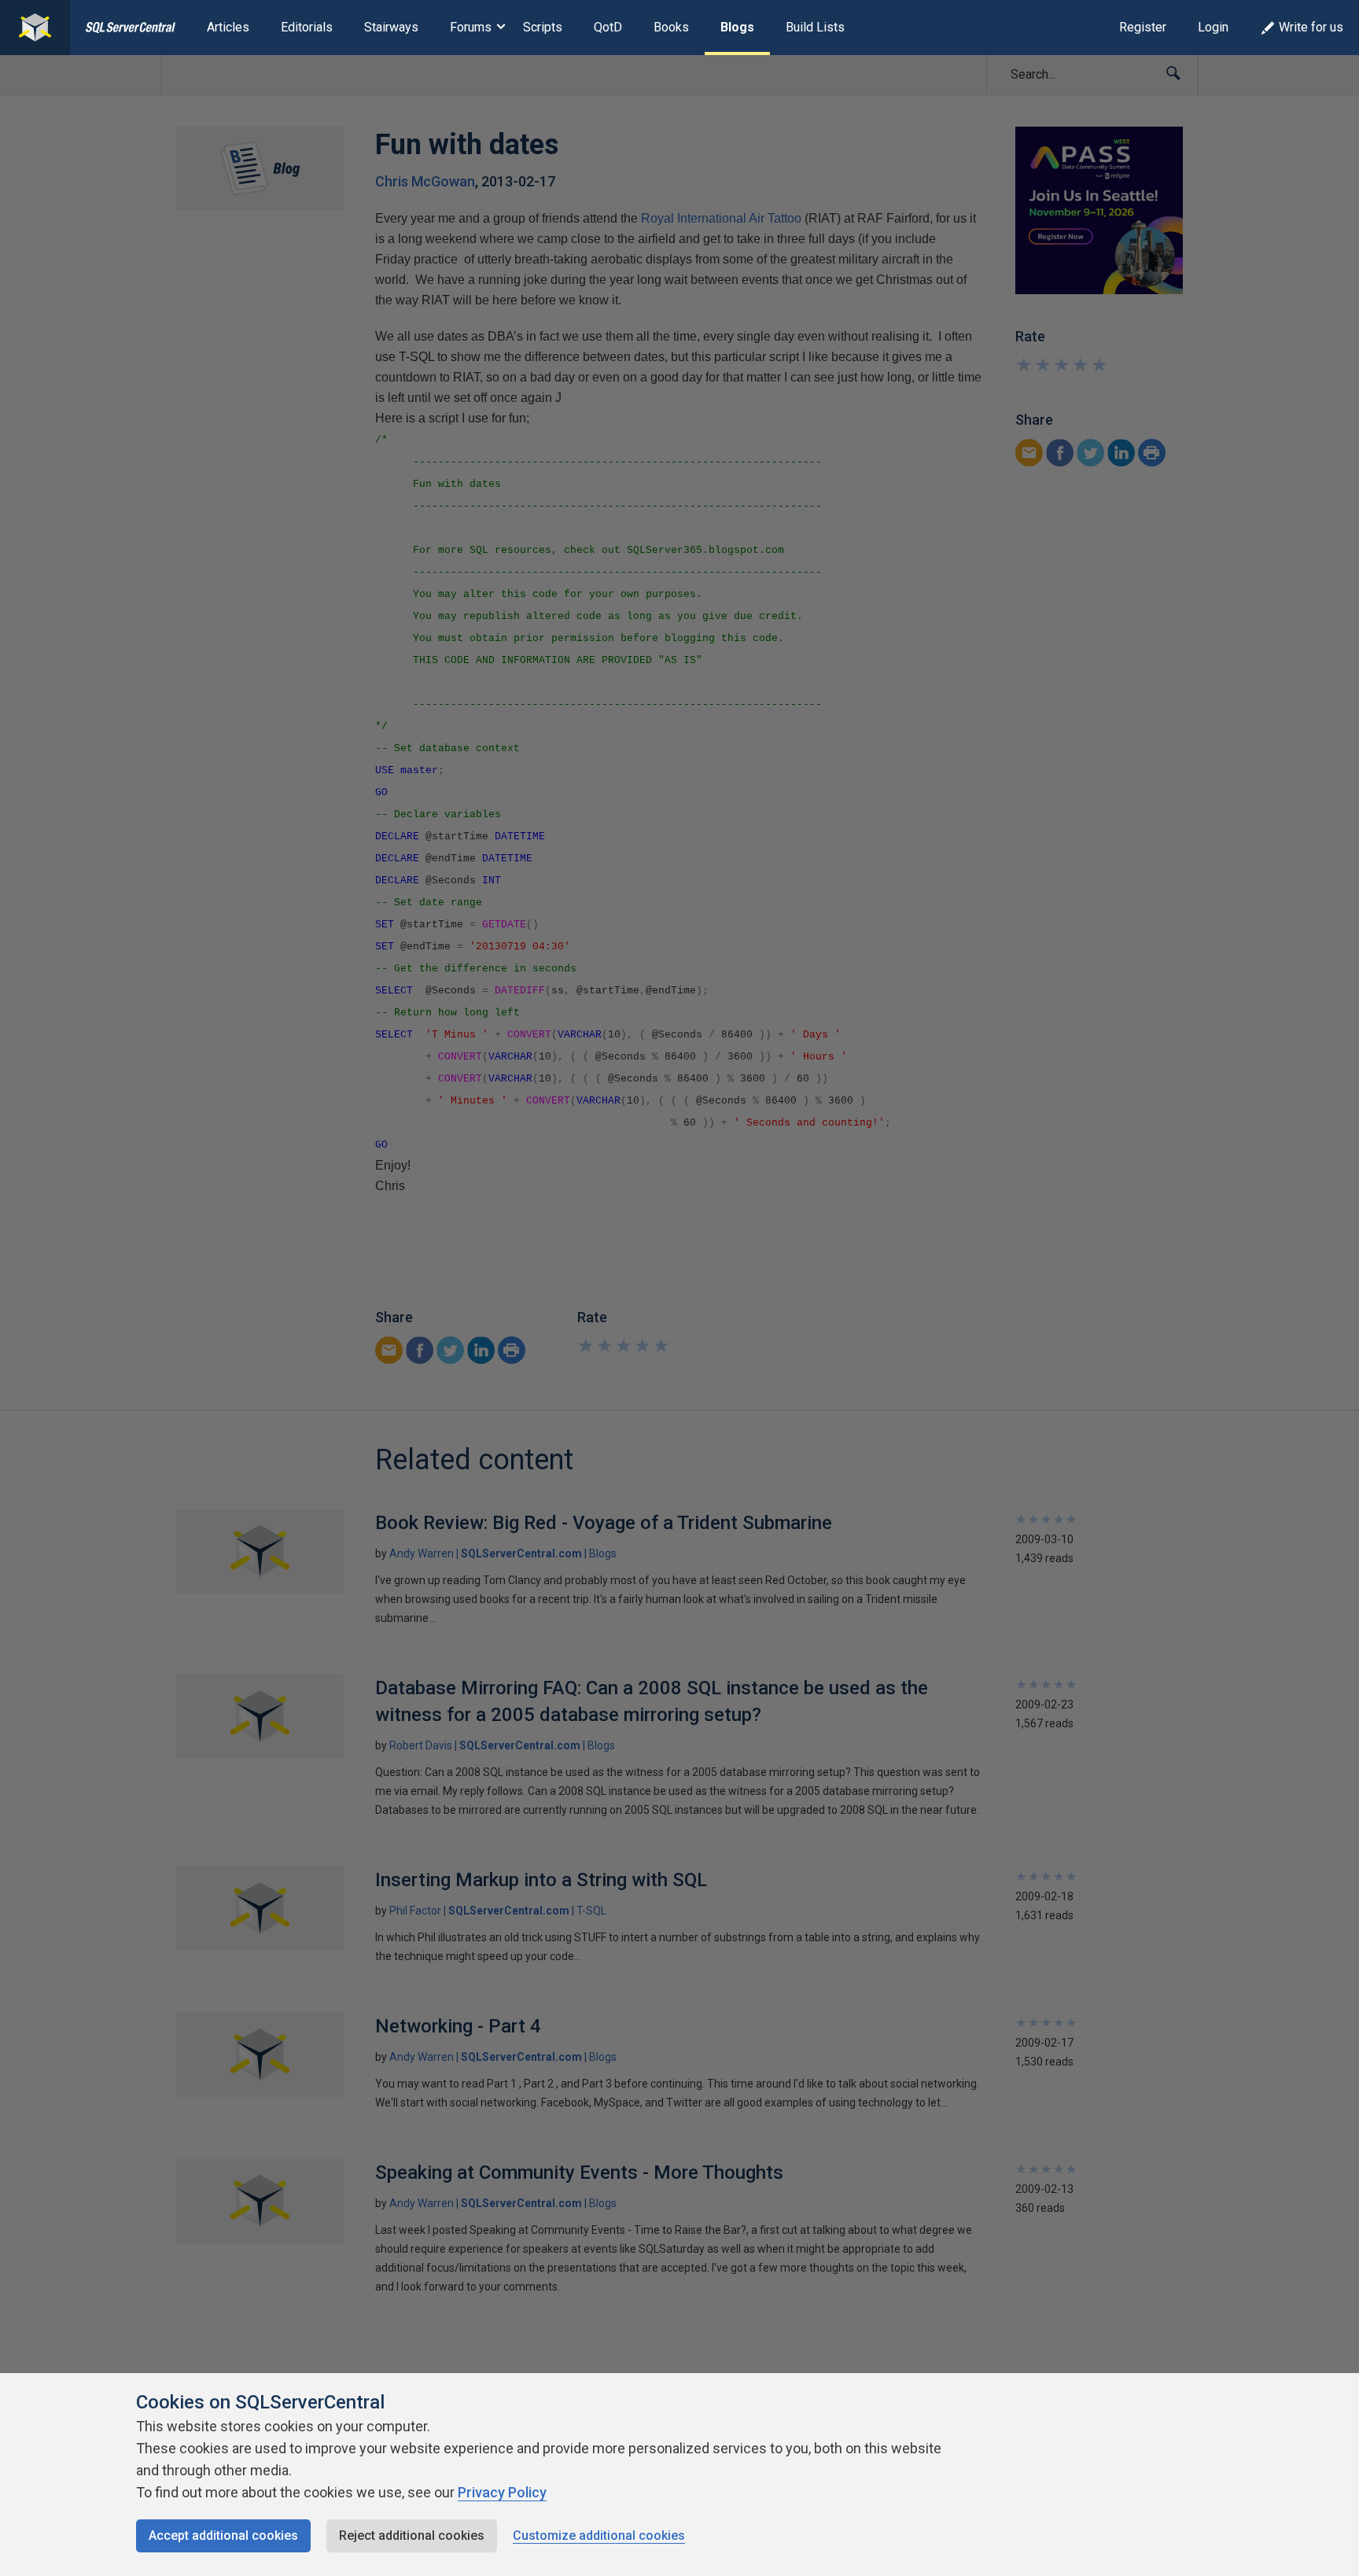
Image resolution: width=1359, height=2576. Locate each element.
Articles (228, 27)
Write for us (1311, 27)
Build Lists (815, 27)
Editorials (307, 27)
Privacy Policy (502, 2492)
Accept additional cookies (223, 2535)
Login (1213, 27)
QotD (608, 27)
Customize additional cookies (599, 2535)
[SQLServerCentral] (35, 28)
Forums (471, 27)
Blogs (737, 27)
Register (1143, 27)
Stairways (391, 27)
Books (671, 27)
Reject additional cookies (412, 2535)
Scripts (543, 27)
